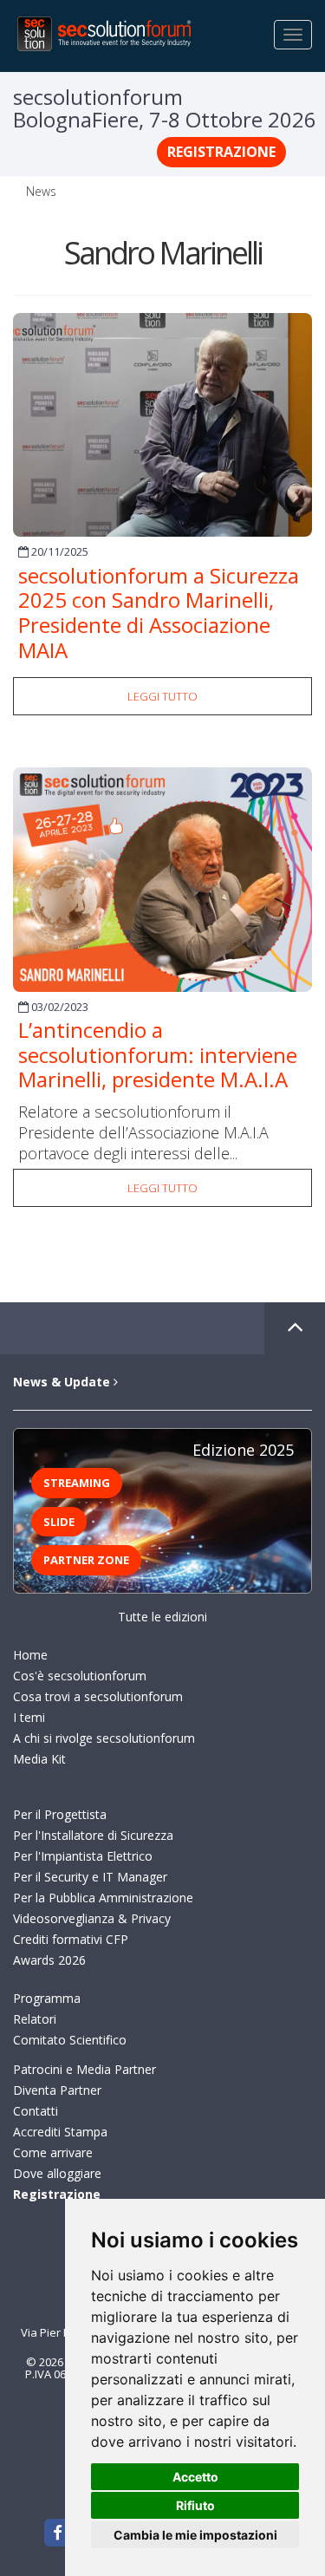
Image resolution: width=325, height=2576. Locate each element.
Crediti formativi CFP (71, 1939)
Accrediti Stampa (60, 2132)
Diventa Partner (57, 2090)
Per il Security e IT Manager (90, 1877)
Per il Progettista (60, 1814)
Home (30, 1655)
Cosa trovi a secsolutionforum (98, 1696)
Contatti (36, 2111)
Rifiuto (195, 2505)
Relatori (35, 2019)
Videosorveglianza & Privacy (92, 1918)
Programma (47, 1998)
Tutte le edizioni (162, 1617)
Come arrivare (53, 2152)
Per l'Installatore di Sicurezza (93, 1835)
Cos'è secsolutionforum (80, 1676)
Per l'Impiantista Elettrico (83, 1856)
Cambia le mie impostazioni (195, 2535)
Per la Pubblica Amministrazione (103, 1898)
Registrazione (221, 152)
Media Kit (39, 1759)
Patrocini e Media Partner (84, 2069)
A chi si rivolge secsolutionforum (104, 1738)
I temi (29, 1717)
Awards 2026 (49, 1960)
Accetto (195, 2477)
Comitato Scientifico (70, 2040)
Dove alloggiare (57, 2173)
